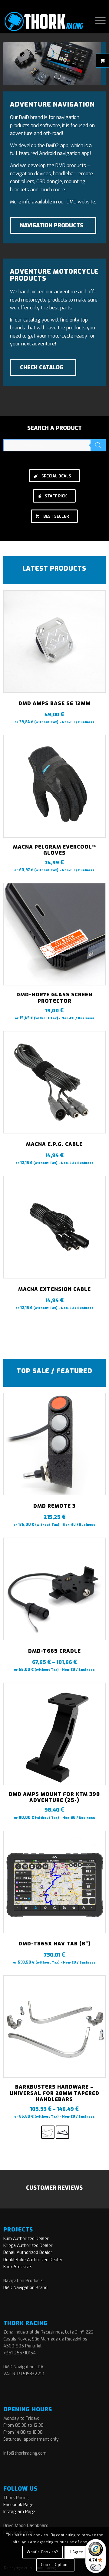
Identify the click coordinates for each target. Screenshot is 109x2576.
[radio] (48, 2132)
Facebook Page (18, 2505)
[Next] (97, 871)
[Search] (98, 445)
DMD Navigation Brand (25, 2288)
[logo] (44, 21)
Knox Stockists (18, 2267)
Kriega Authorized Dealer (28, 2246)
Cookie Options (55, 2565)
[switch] (96, 2567)
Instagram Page (19, 2512)
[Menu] (97, 21)
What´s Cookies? (42, 2552)
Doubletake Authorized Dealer (33, 2260)
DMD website (81, 202)
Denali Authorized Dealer (28, 2253)
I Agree (77, 2552)
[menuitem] (97, 21)
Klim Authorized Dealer (26, 2239)
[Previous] (12, 871)
